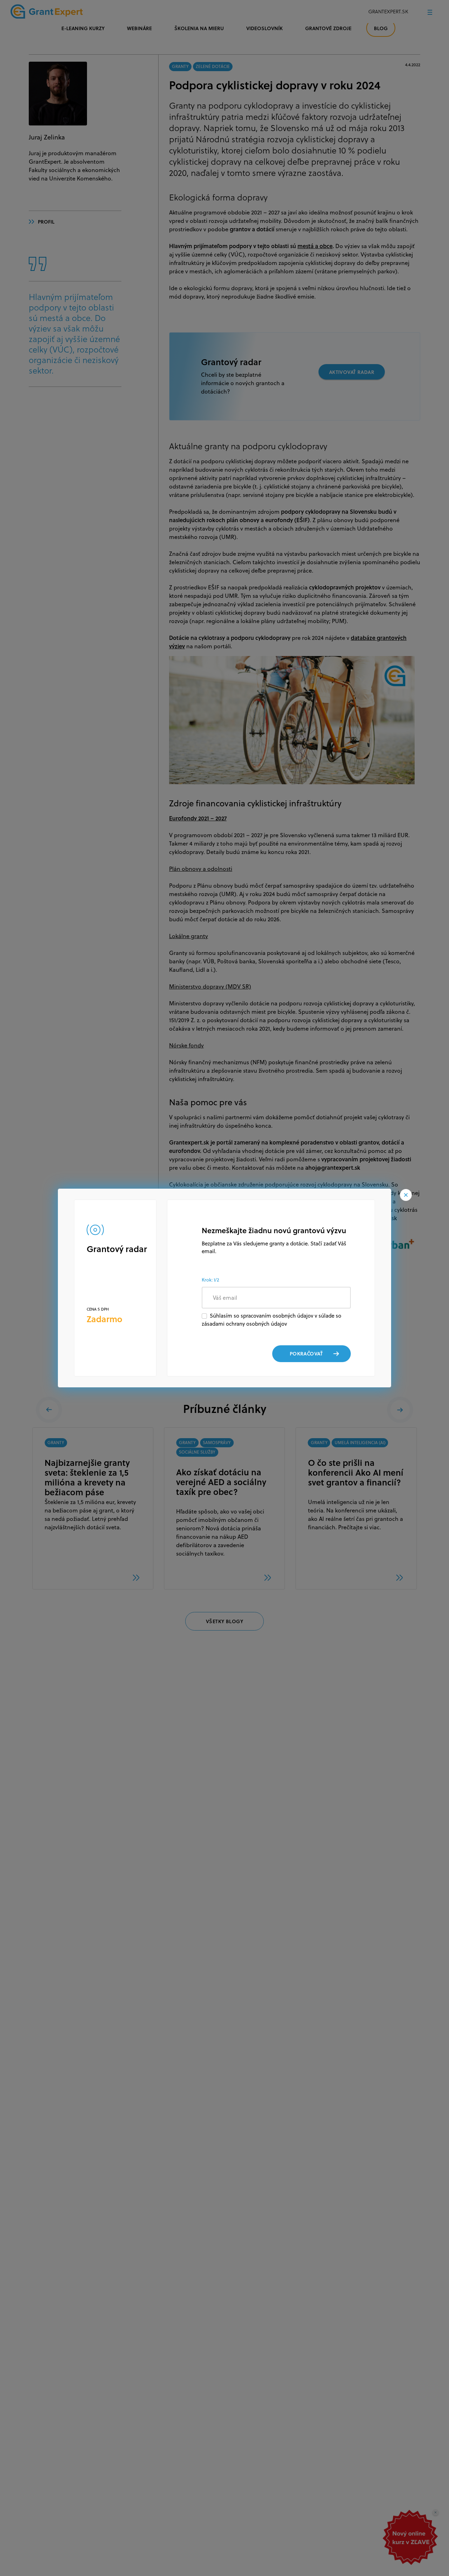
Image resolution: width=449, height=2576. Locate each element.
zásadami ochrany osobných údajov (244, 1324)
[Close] (406, 1195)
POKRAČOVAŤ (306, 1354)
